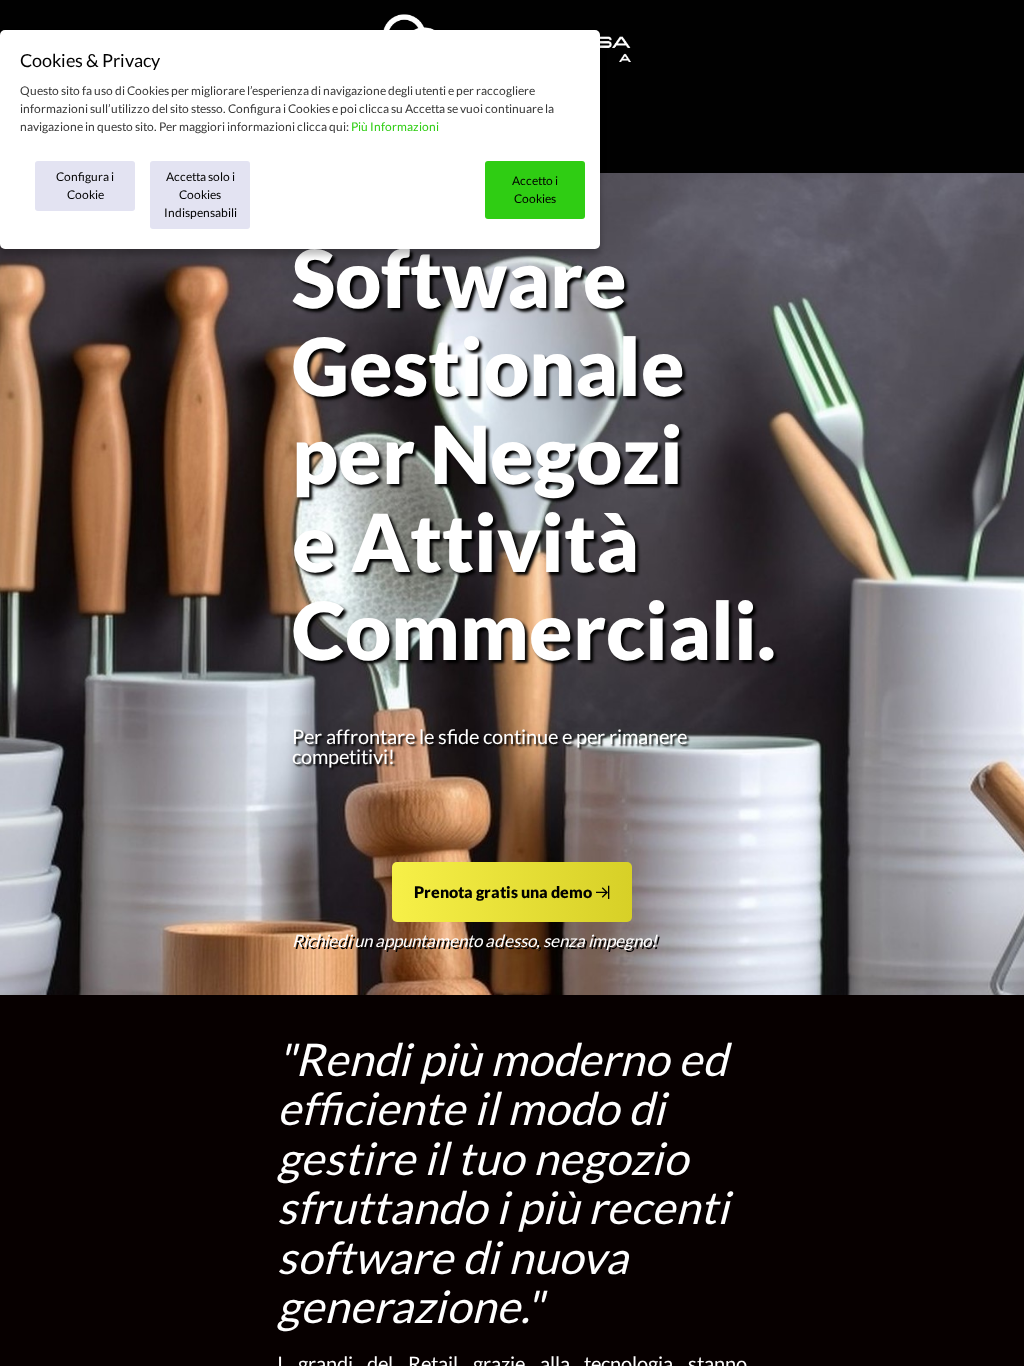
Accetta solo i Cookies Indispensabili (200, 194)
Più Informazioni (395, 126)
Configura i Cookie (85, 185)
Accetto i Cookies (535, 189)
